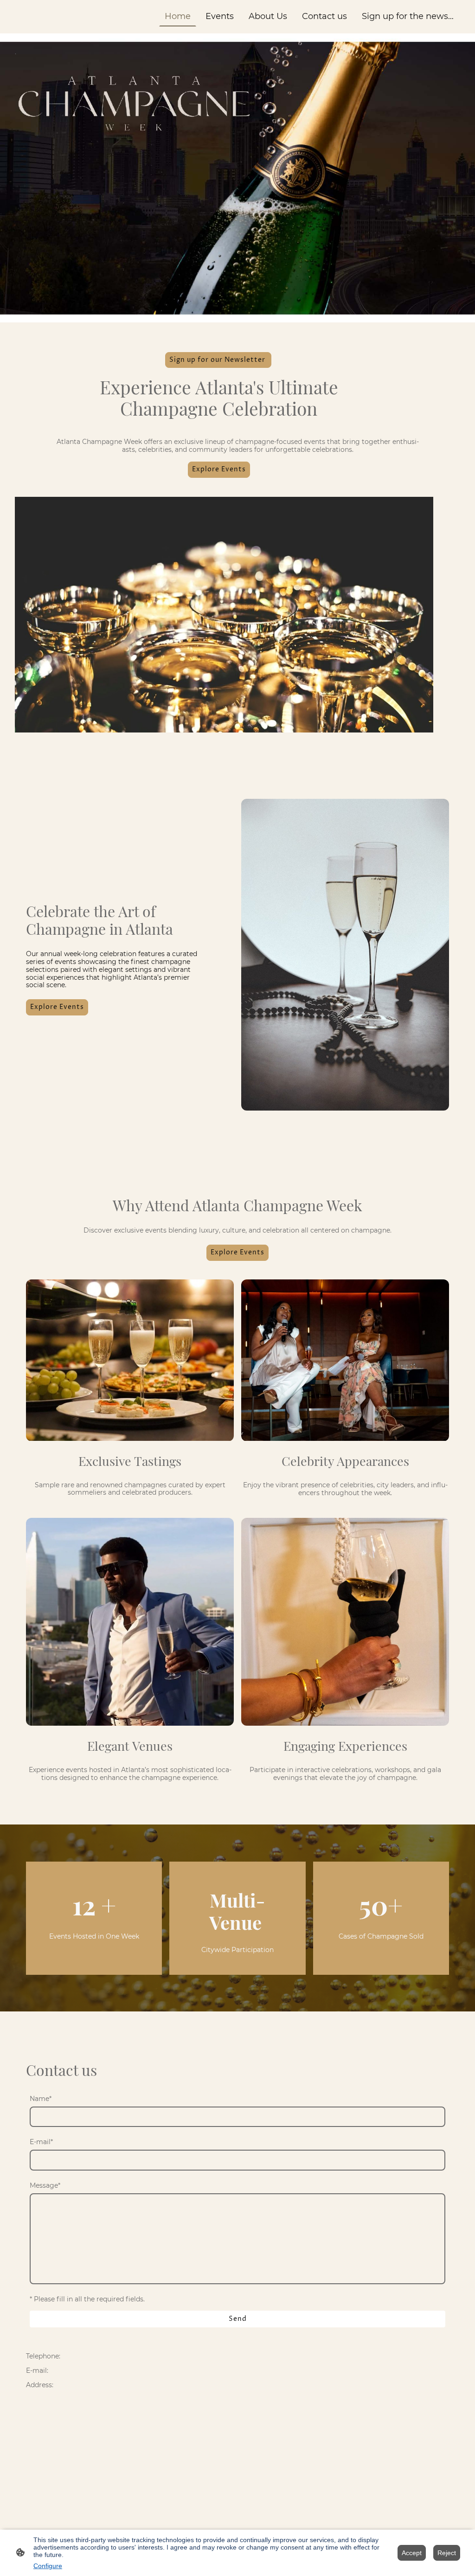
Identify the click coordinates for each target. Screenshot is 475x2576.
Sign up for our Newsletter (218, 360)
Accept (412, 2553)
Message (45, 2186)
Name (41, 2099)
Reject (447, 2553)
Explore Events (219, 469)
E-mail (41, 2142)
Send (238, 2319)
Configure (48, 2566)
